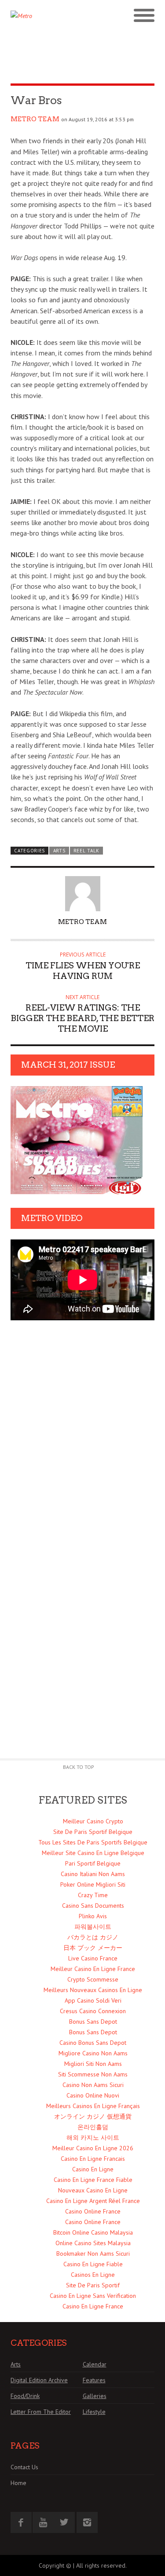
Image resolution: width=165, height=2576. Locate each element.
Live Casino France (93, 1958)
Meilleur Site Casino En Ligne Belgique (93, 1853)
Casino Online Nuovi (93, 2095)
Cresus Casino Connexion (93, 2011)
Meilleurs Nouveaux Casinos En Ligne (93, 1990)
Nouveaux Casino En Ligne (93, 2190)
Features (94, 2380)
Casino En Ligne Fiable (93, 2264)
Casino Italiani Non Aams (93, 1874)
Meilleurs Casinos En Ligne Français (93, 2106)
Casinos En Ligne (93, 2275)
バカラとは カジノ (93, 1937)
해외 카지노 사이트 (93, 2138)
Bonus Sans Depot (93, 2022)
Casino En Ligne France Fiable (93, 2180)
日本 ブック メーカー (93, 1948)
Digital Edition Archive (39, 2380)
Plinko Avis (93, 1916)
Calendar (95, 2364)
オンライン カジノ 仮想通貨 (93, 2116)
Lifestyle (94, 2412)
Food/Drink (25, 2396)
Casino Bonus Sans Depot (93, 2043)
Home (18, 2483)
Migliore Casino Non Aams (93, 2053)
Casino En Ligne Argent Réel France (93, 2201)
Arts (59, 851)
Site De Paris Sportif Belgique (93, 1832)
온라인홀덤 (93, 2127)
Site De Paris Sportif (93, 2285)
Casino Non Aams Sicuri (93, 2085)
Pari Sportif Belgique (93, 1863)
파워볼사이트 (93, 1927)
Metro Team (35, 119)
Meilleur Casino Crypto (93, 1821)
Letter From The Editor (41, 2412)
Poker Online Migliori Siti (93, 1884)
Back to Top (79, 1767)
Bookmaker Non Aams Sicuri (93, 2254)
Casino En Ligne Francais (93, 2159)
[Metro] (47, 16)
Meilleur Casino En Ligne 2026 (93, 2148)
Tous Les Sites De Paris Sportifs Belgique (93, 1842)
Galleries (95, 2396)
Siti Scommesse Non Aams (93, 2074)
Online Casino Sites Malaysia (93, 2243)
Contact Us (24, 2467)
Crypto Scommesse (93, 1979)
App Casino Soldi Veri (93, 2000)
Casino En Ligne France (93, 2306)
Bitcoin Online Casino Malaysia (93, 2232)
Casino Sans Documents (93, 1906)
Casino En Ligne (93, 2169)
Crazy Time (93, 1895)
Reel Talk (86, 851)
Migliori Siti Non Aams (93, 2064)
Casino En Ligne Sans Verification (93, 2296)
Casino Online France (93, 2211)
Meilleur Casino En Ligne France (93, 1969)
